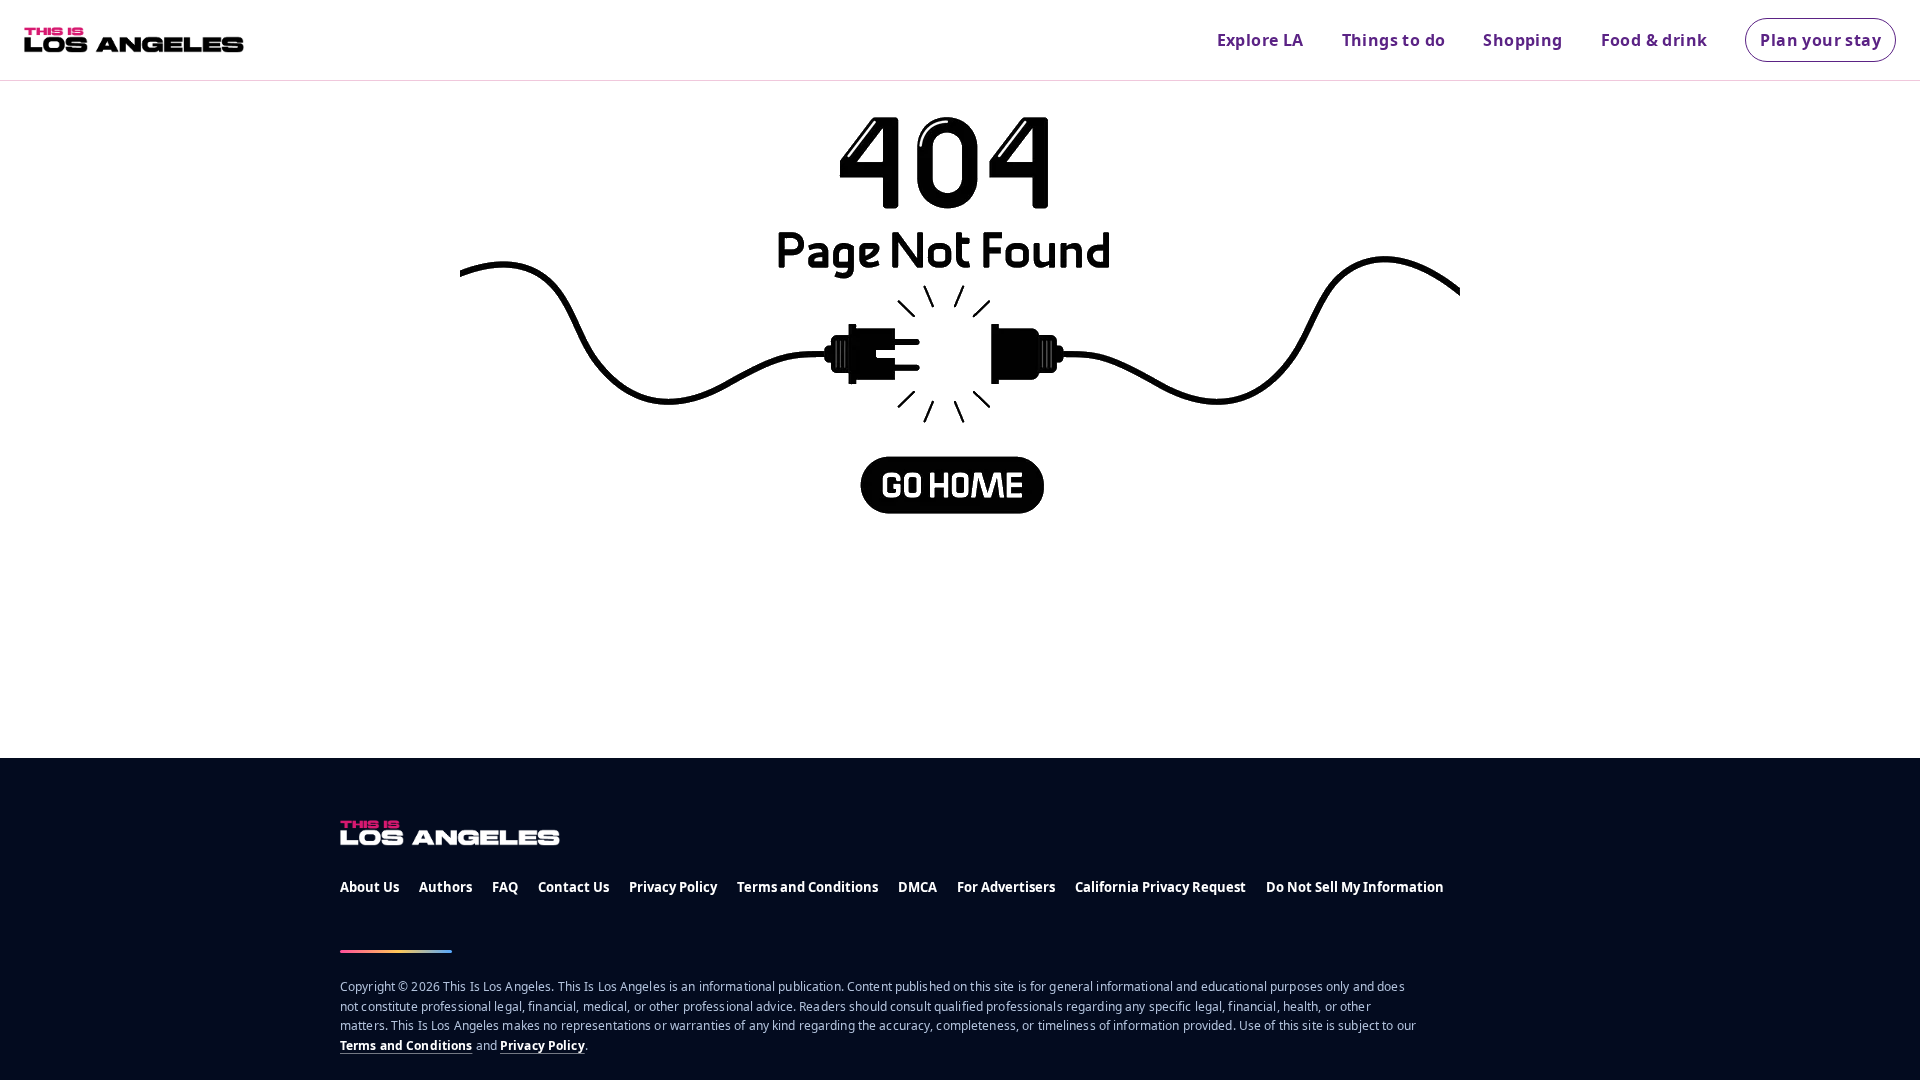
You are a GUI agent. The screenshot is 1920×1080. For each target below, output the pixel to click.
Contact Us (573, 887)
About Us (369, 887)
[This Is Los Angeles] (134, 40)
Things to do (1394, 40)
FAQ (505, 887)
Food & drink (1654, 40)
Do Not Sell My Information (1355, 887)
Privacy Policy (673, 887)
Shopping (1522, 40)
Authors (445, 887)
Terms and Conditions (807, 887)
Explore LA (1260, 40)
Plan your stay (1820, 40)
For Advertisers (1006, 887)
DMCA (917, 887)
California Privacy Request (1160, 887)
